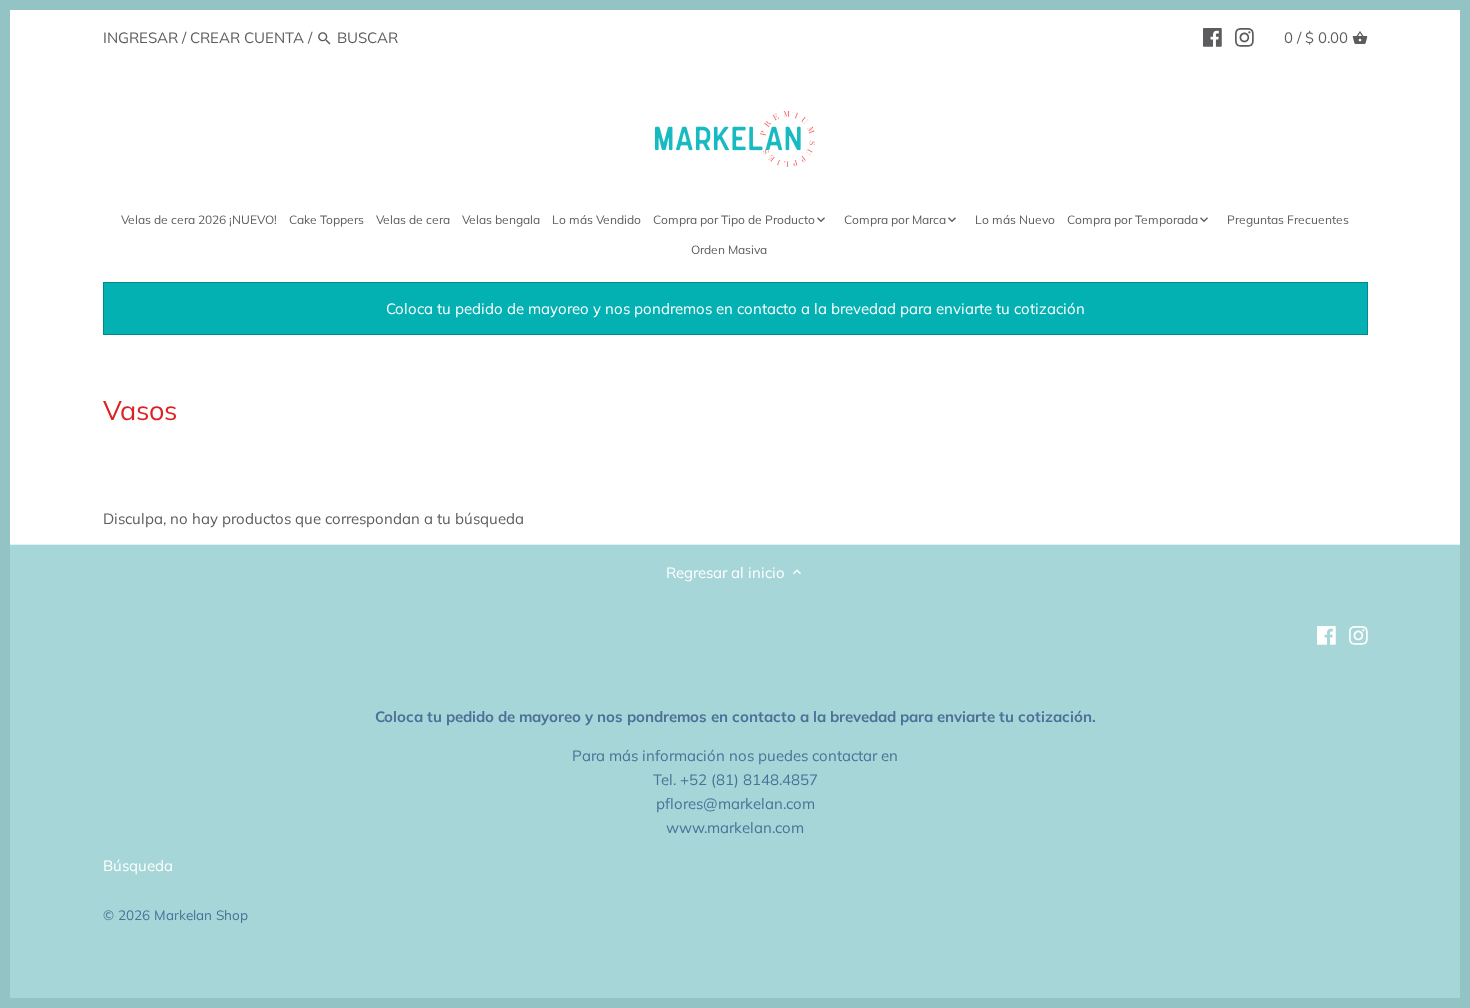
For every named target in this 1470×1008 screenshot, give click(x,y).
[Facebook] (1212, 37)
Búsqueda (138, 865)
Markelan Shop (201, 914)
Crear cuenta (247, 37)
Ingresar (140, 37)
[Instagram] (1244, 37)
